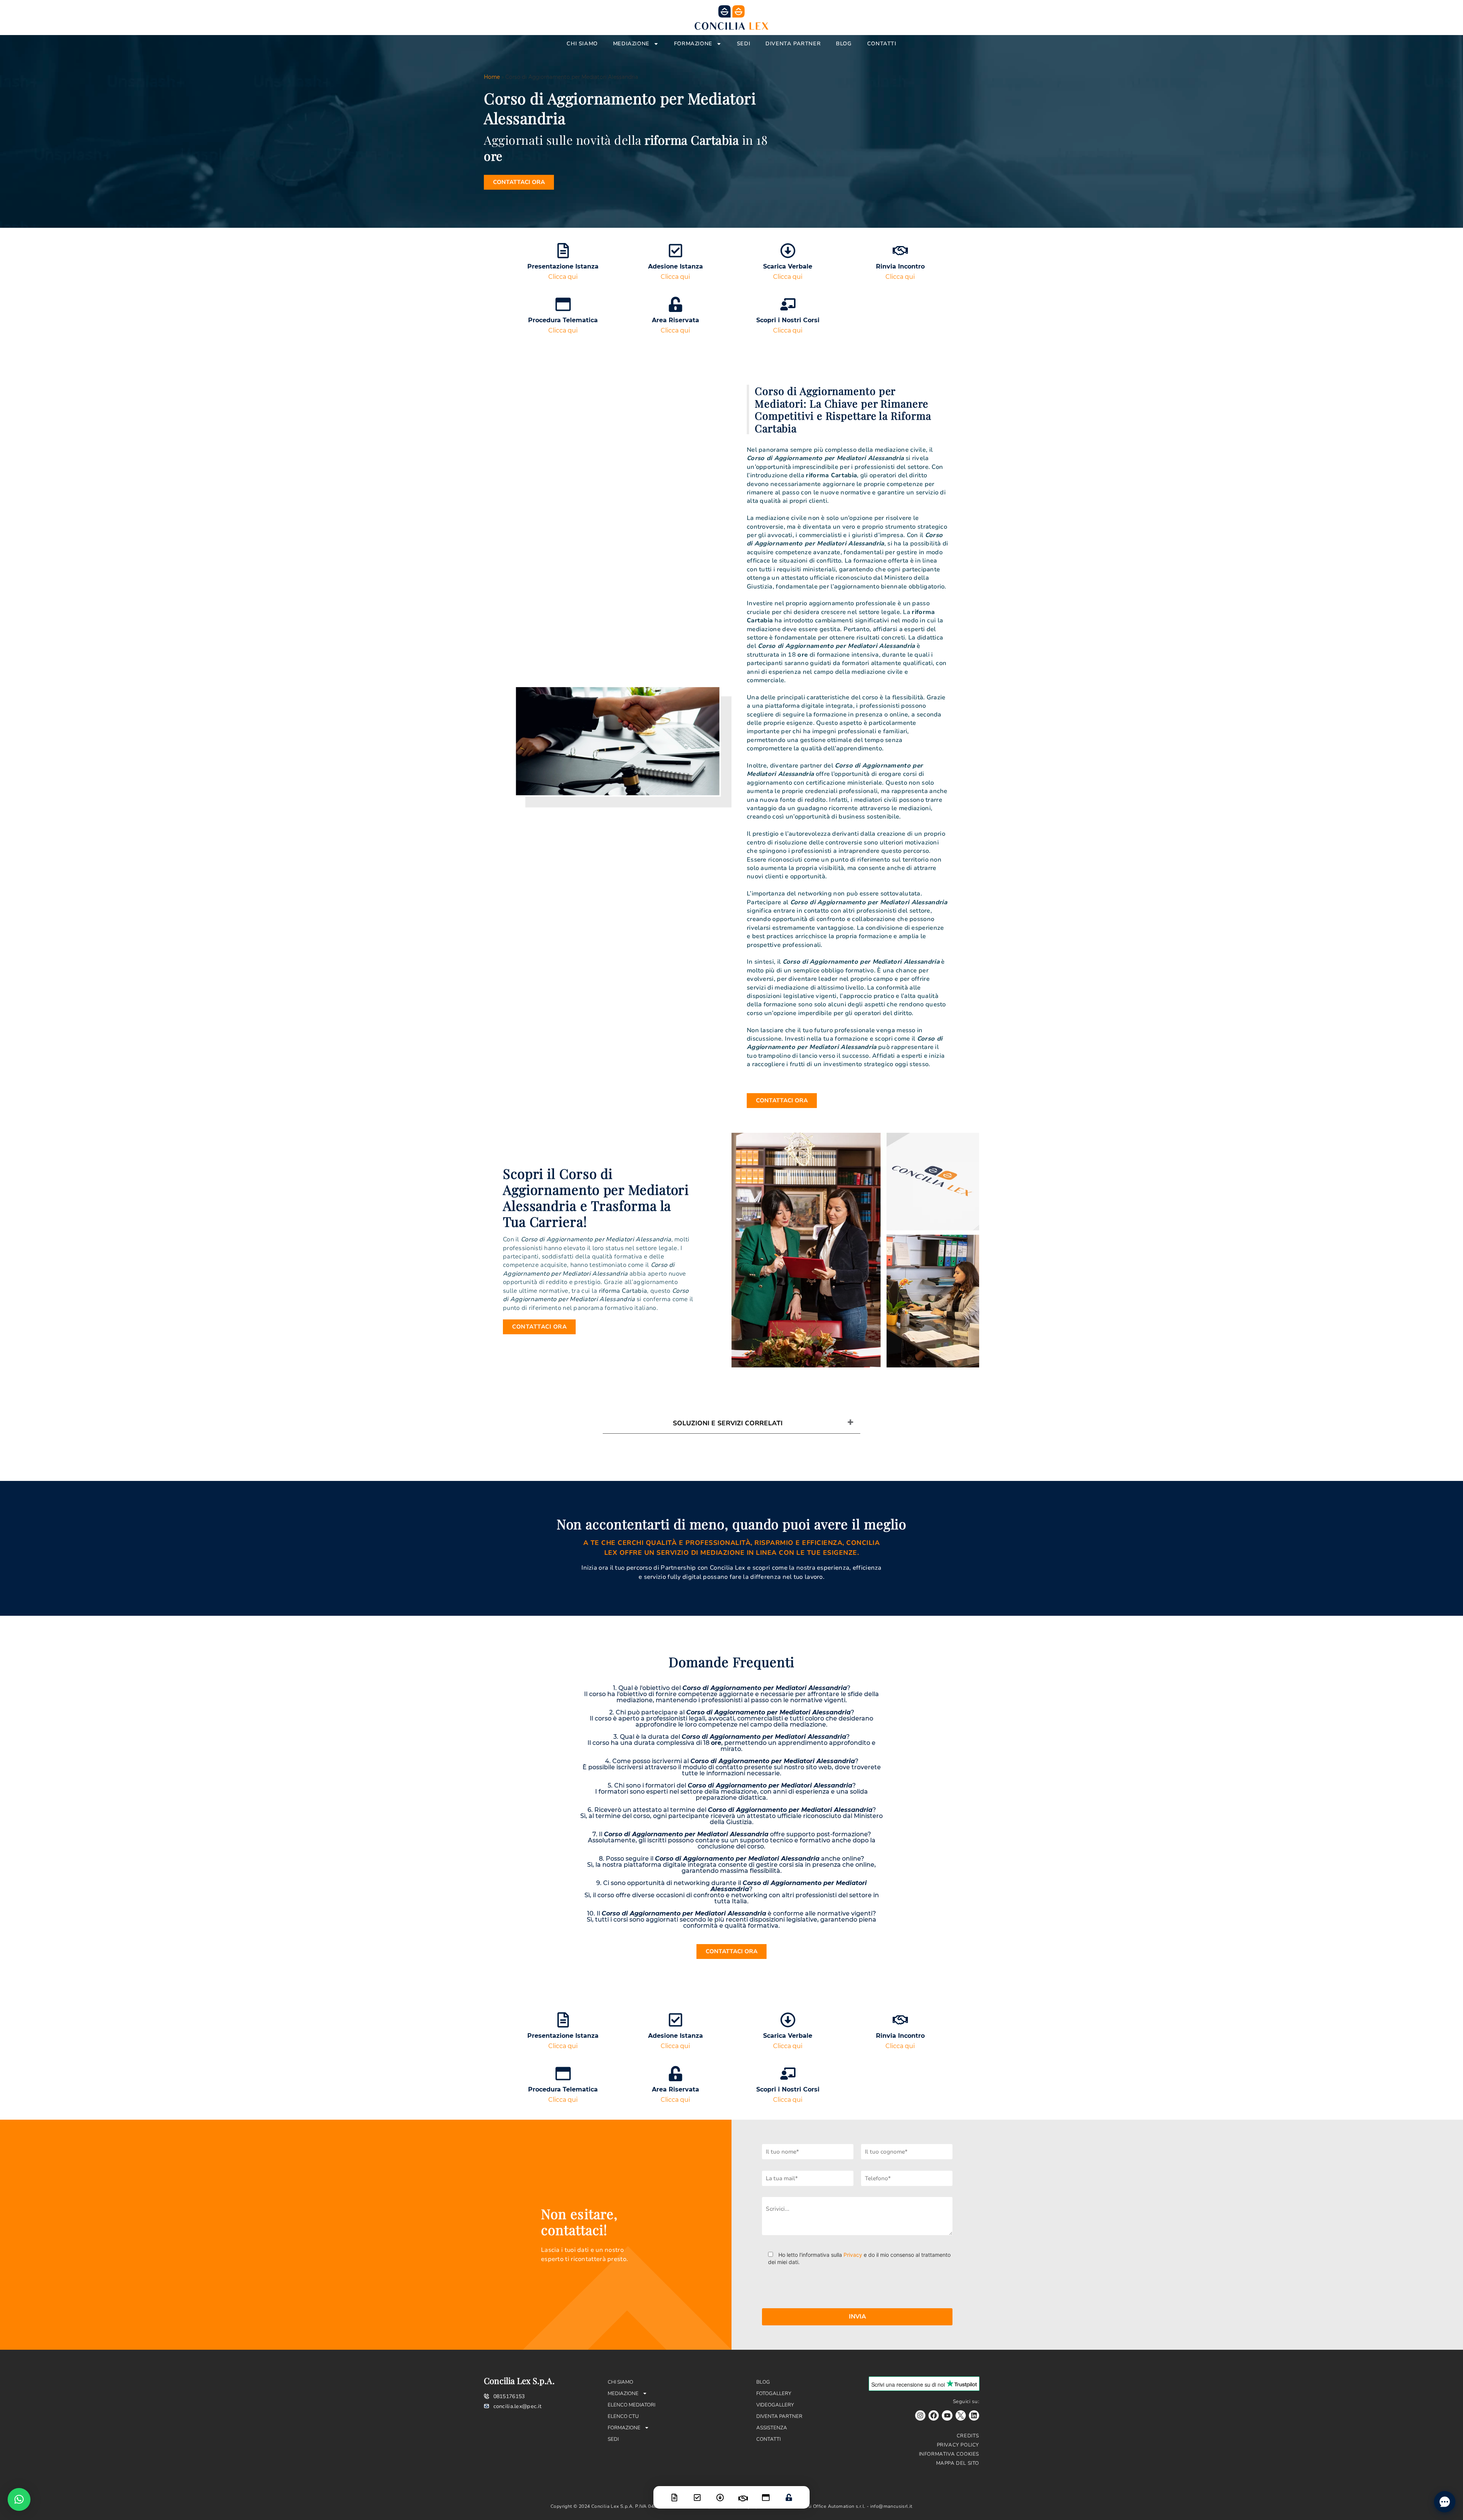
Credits (968, 2436)
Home (492, 77)
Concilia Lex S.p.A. (519, 2381)
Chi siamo (582, 44)
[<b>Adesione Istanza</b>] (675, 251)
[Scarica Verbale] (720, 2493)
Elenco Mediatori (631, 2405)
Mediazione (631, 44)
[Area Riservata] (789, 2493)
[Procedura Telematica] (766, 2493)
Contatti (882, 44)
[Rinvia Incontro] (743, 2494)
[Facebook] (934, 2415)
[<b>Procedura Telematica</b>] (563, 304)
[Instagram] (920, 2415)
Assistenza (772, 2428)
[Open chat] (1445, 2502)
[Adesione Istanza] (697, 2493)
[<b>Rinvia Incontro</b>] (900, 251)
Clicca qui (563, 277)
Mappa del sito (958, 2463)
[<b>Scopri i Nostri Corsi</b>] (788, 304)
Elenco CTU (623, 2416)
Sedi (744, 44)
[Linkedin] (974, 2415)
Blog (844, 44)
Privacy (853, 2255)
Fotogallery (774, 2394)
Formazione (693, 44)
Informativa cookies (949, 2454)
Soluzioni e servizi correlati (728, 1423)
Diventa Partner (793, 44)
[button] (19, 2499)
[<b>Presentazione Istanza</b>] (563, 251)
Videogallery (775, 2405)
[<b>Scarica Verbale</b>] (788, 251)
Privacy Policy (958, 2445)
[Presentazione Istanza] (674, 2493)
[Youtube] (947, 2415)
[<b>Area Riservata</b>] (675, 304)
